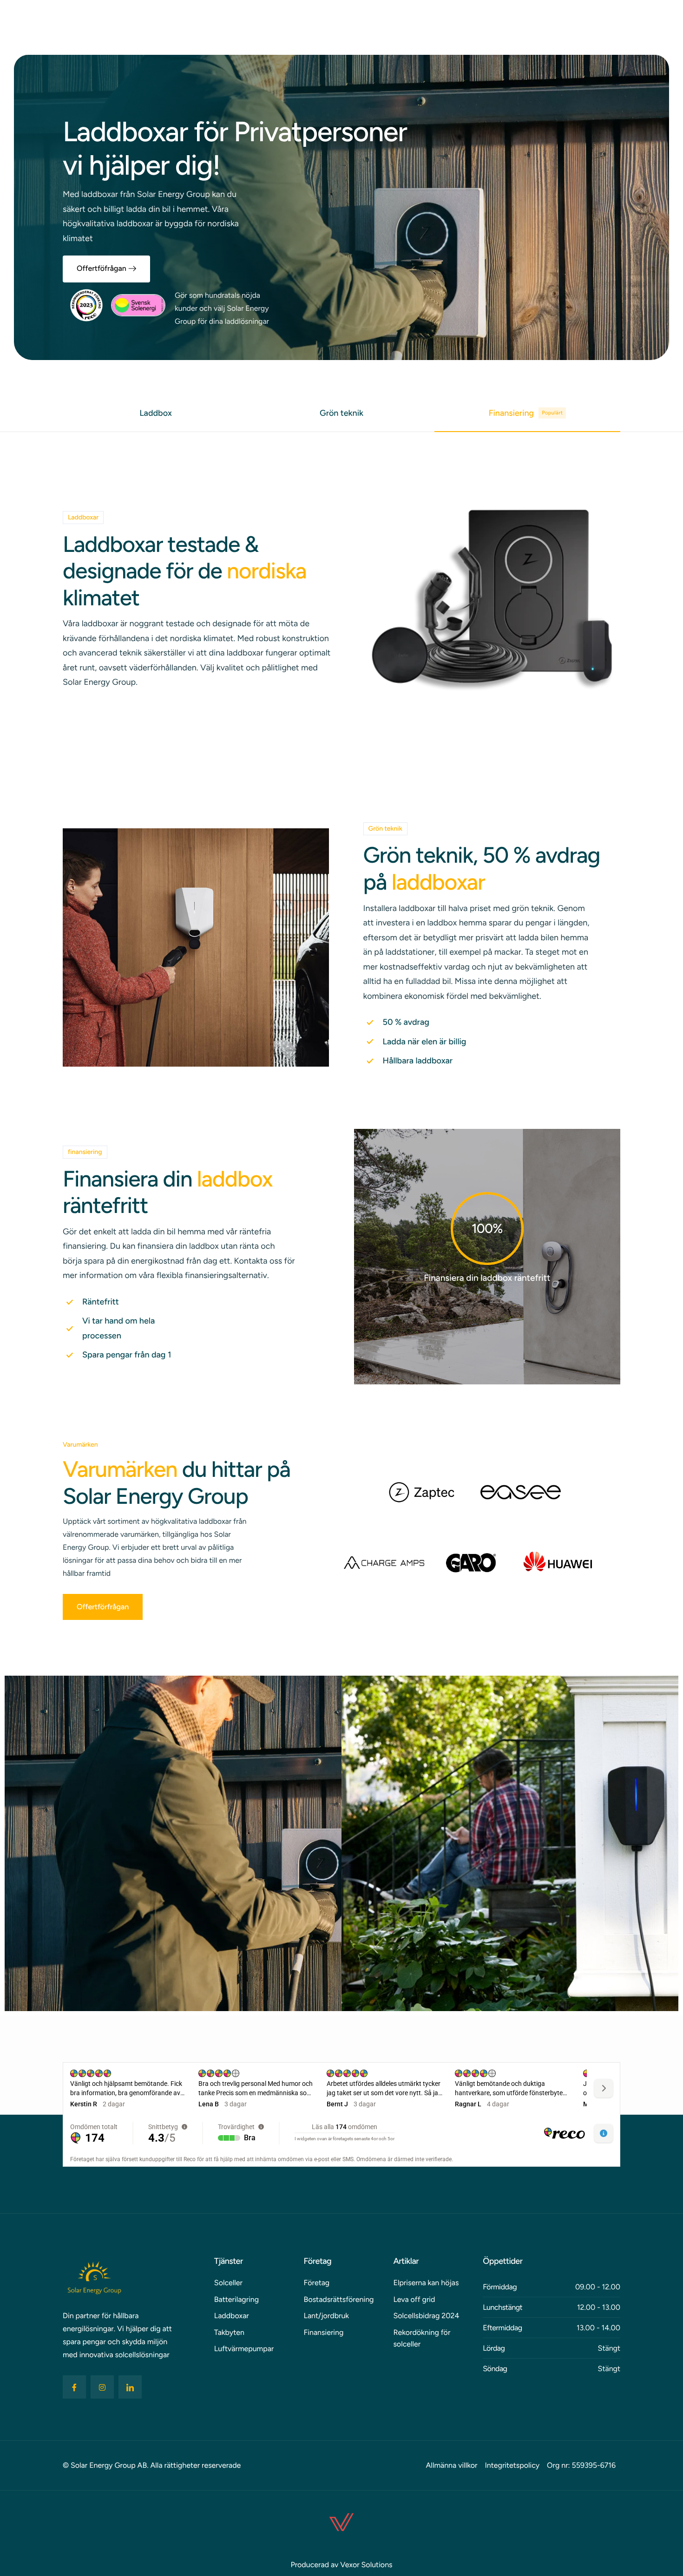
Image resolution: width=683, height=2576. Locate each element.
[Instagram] (102, 2387)
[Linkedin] (130, 2387)
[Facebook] (74, 2387)
